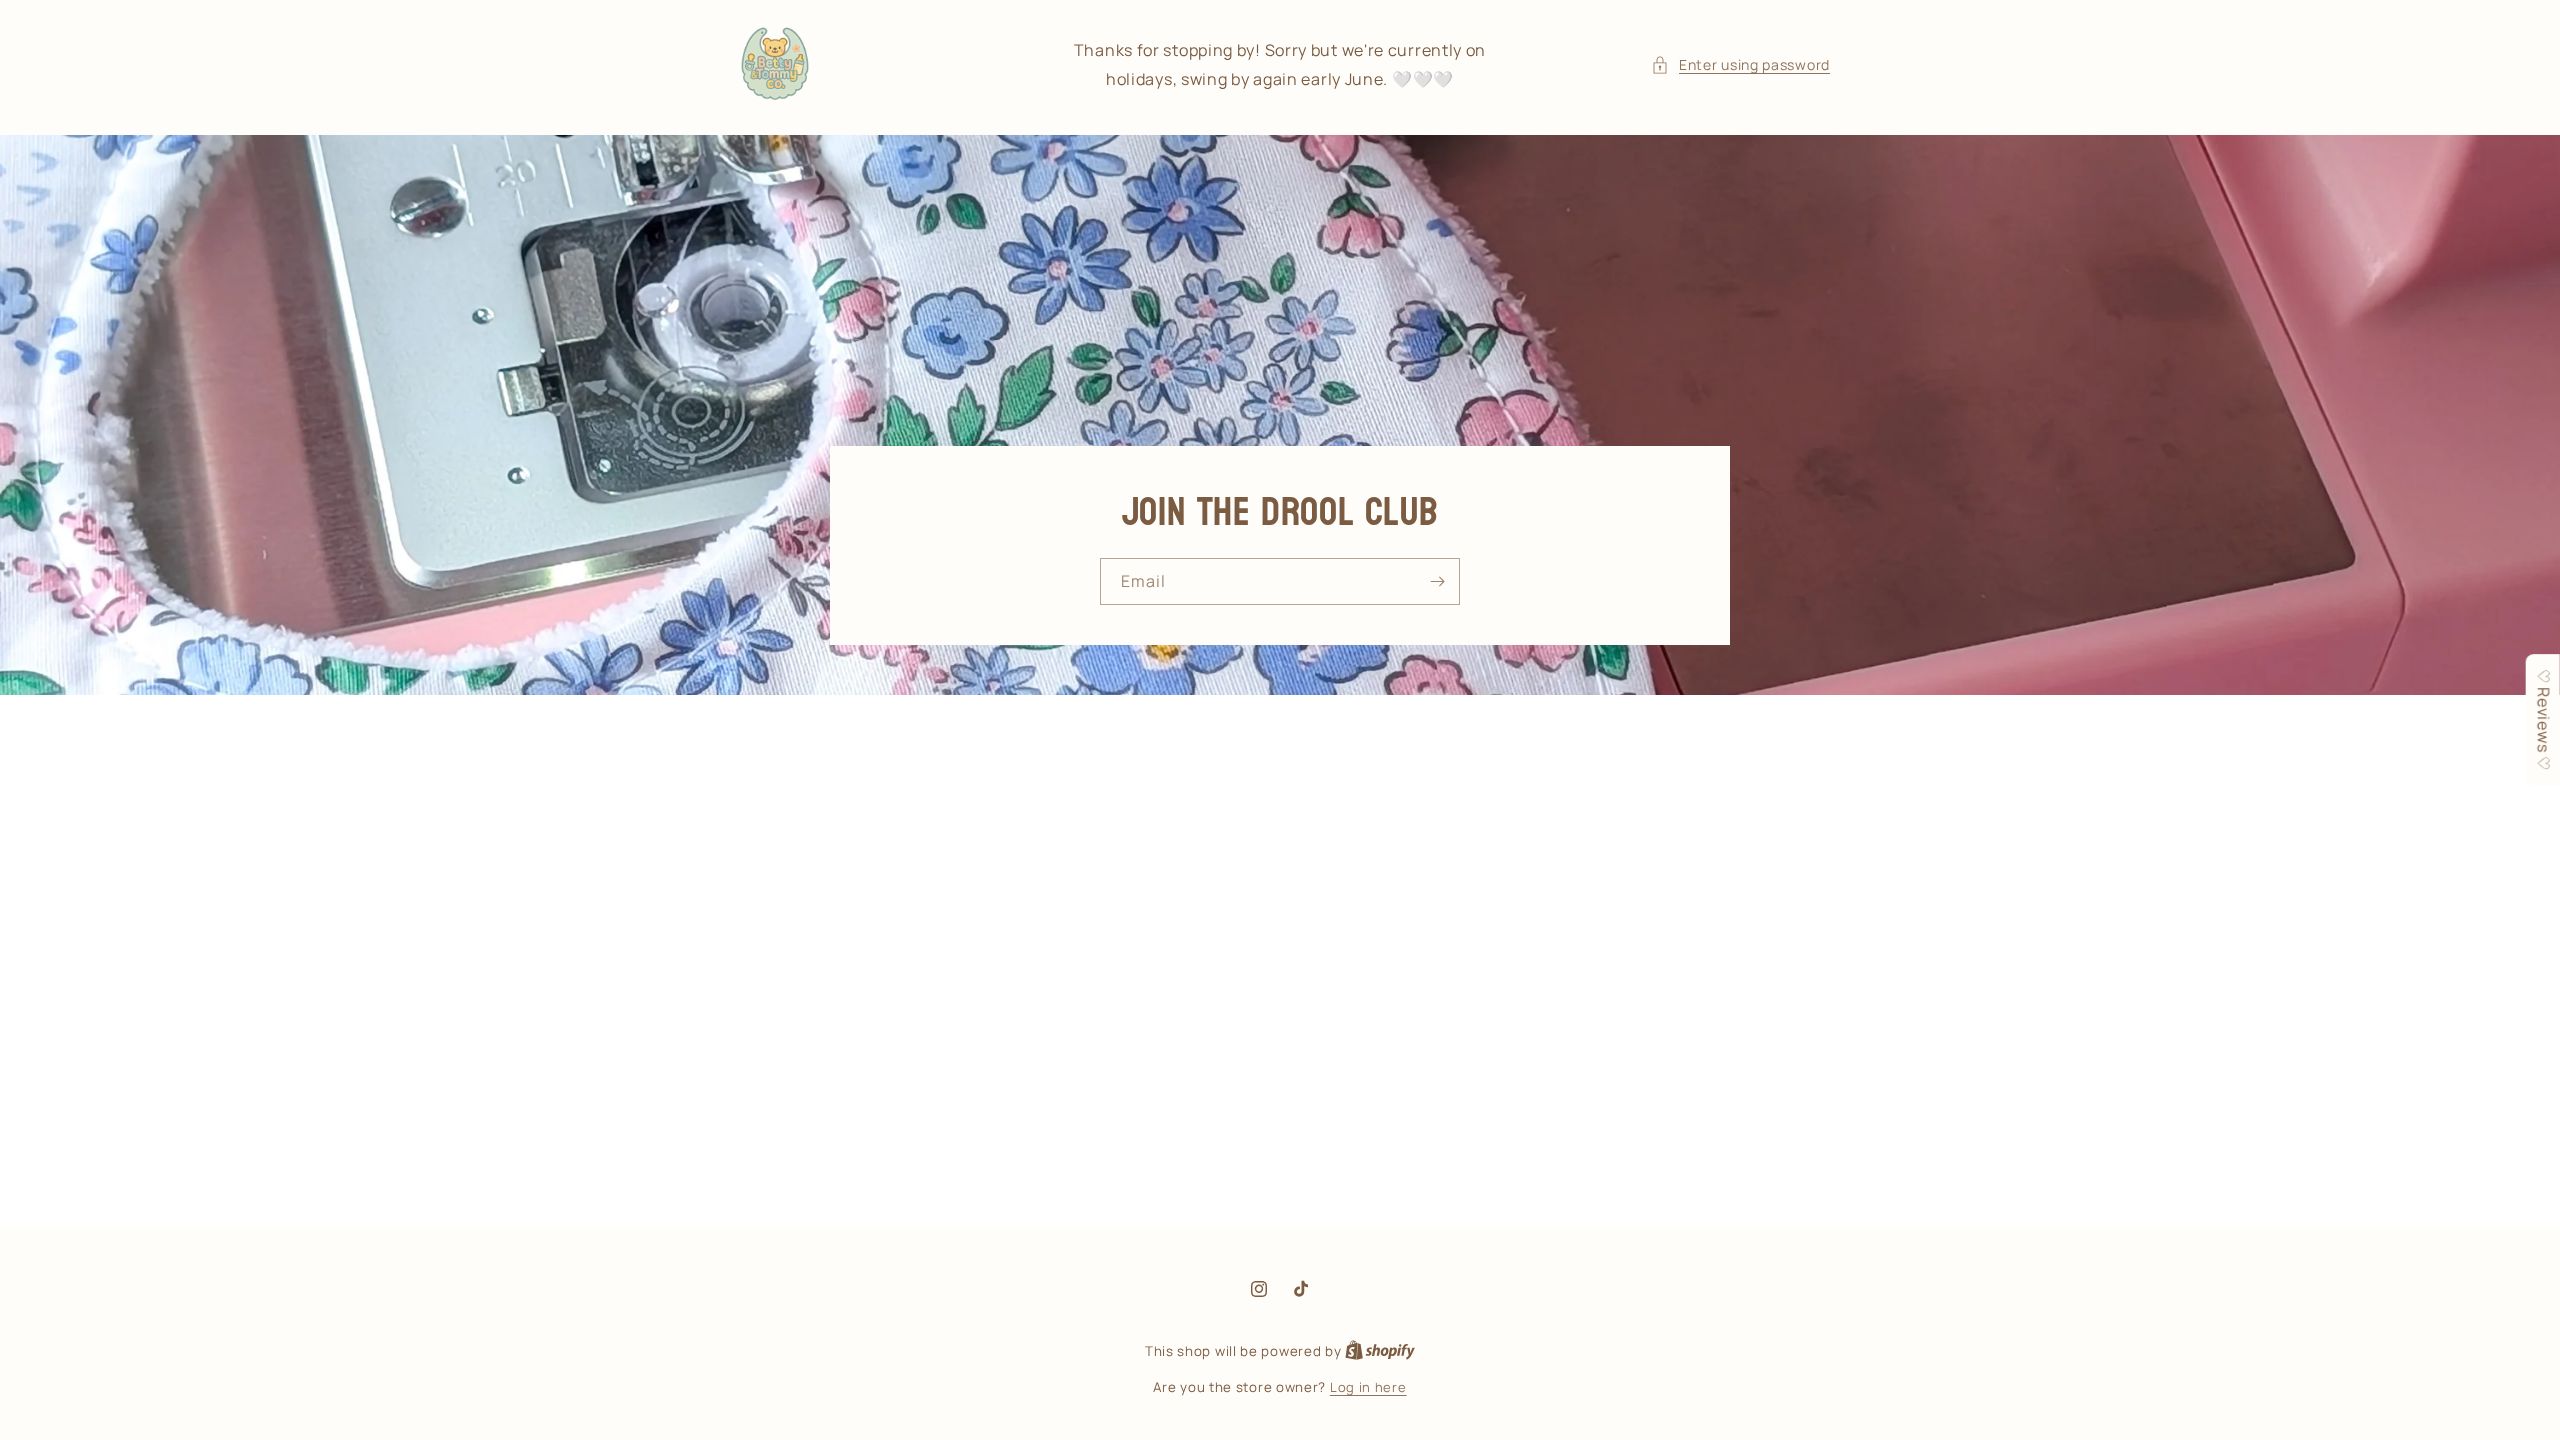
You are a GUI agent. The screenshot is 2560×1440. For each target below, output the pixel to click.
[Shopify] (1380, 1351)
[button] (1740, 64)
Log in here (1368, 1387)
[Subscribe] (1437, 581)
